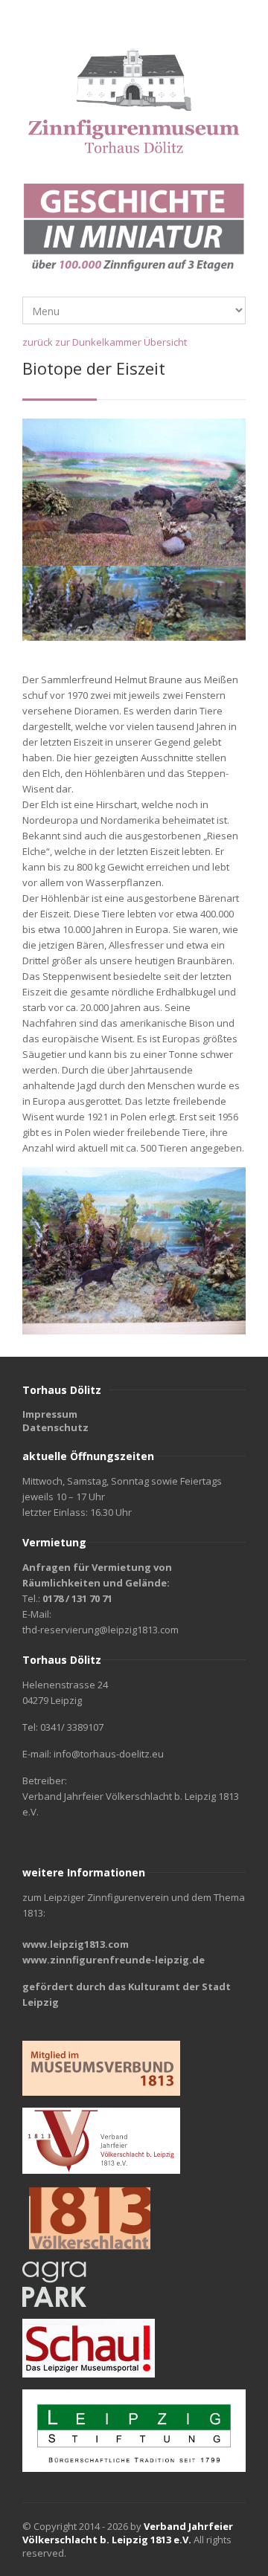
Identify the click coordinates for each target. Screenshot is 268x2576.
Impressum (50, 1414)
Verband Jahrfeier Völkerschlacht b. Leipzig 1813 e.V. (128, 2533)
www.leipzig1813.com (76, 1944)
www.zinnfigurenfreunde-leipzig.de (114, 1960)
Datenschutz (55, 1427)
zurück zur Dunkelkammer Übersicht (105, 342)
